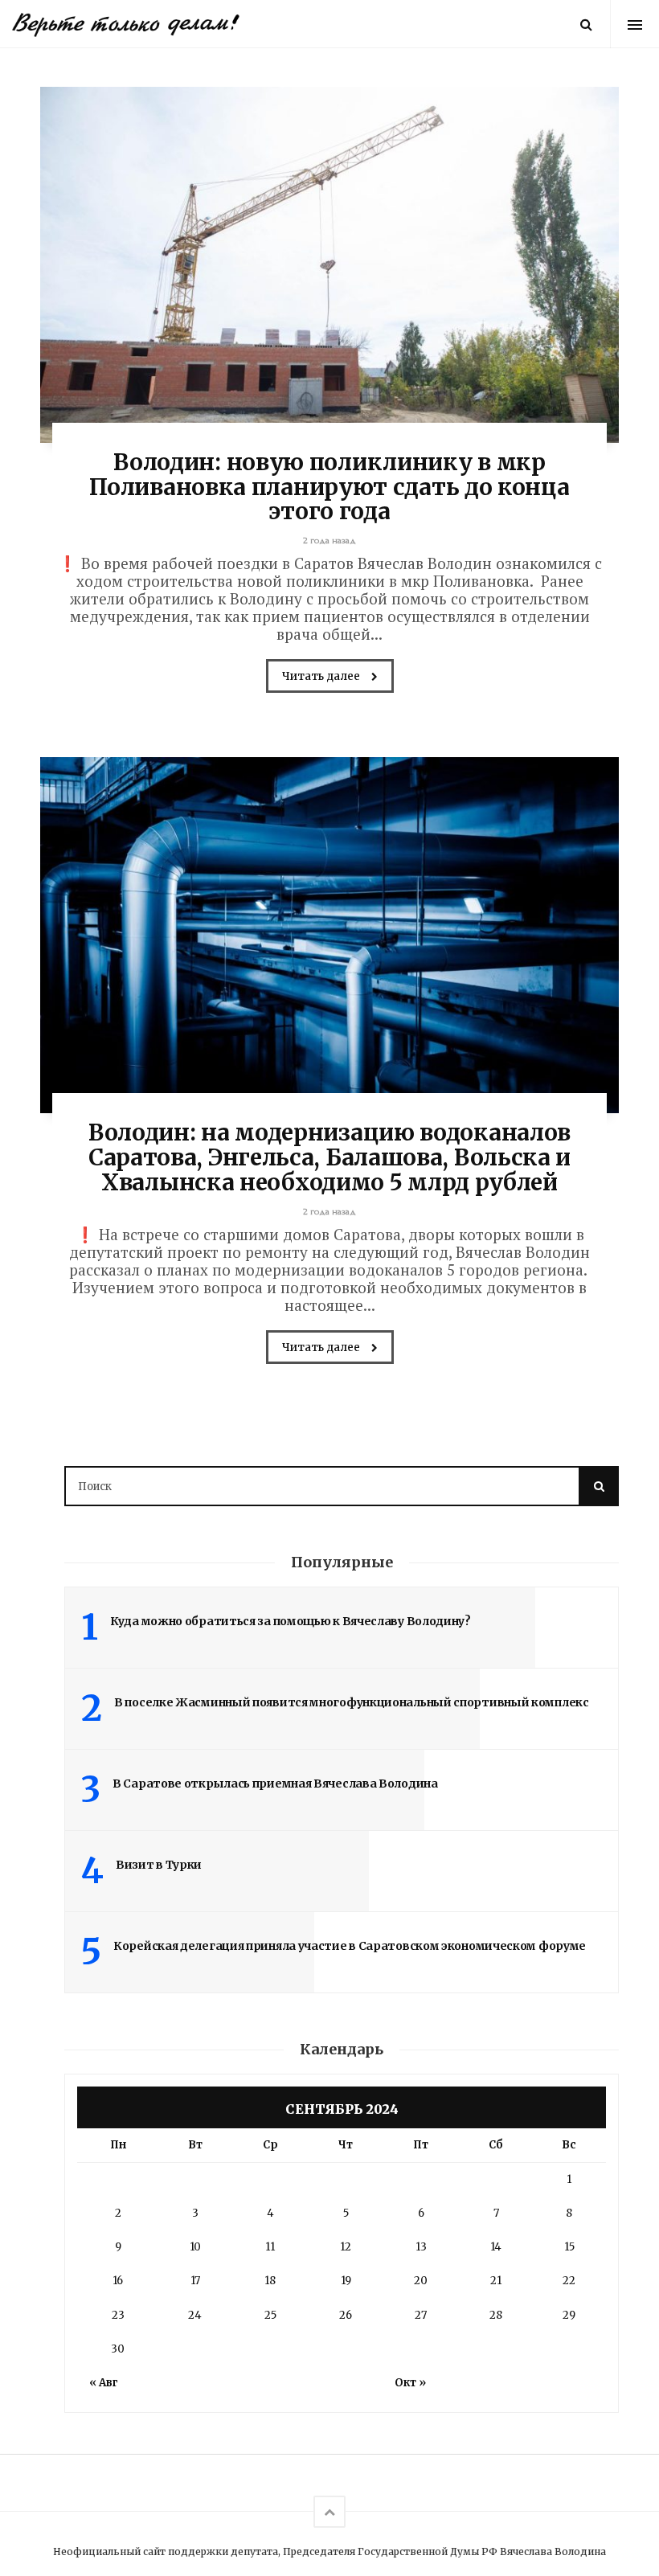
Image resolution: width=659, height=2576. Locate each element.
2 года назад (329, 541)
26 (346, 2315)
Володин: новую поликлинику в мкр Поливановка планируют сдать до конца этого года (329, 487)
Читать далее (322, 676)
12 (346, 2247)
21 (496, 2281)
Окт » (410, 2383)
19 (346, 2281)
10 (195, 2247)
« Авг (104, 2383)
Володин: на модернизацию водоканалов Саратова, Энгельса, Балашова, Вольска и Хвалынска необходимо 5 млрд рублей (329, 1157)
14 (496, 2247)
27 (421, 2315)
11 (270, 2247)
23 (118, 2315)
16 (118, 2281)
